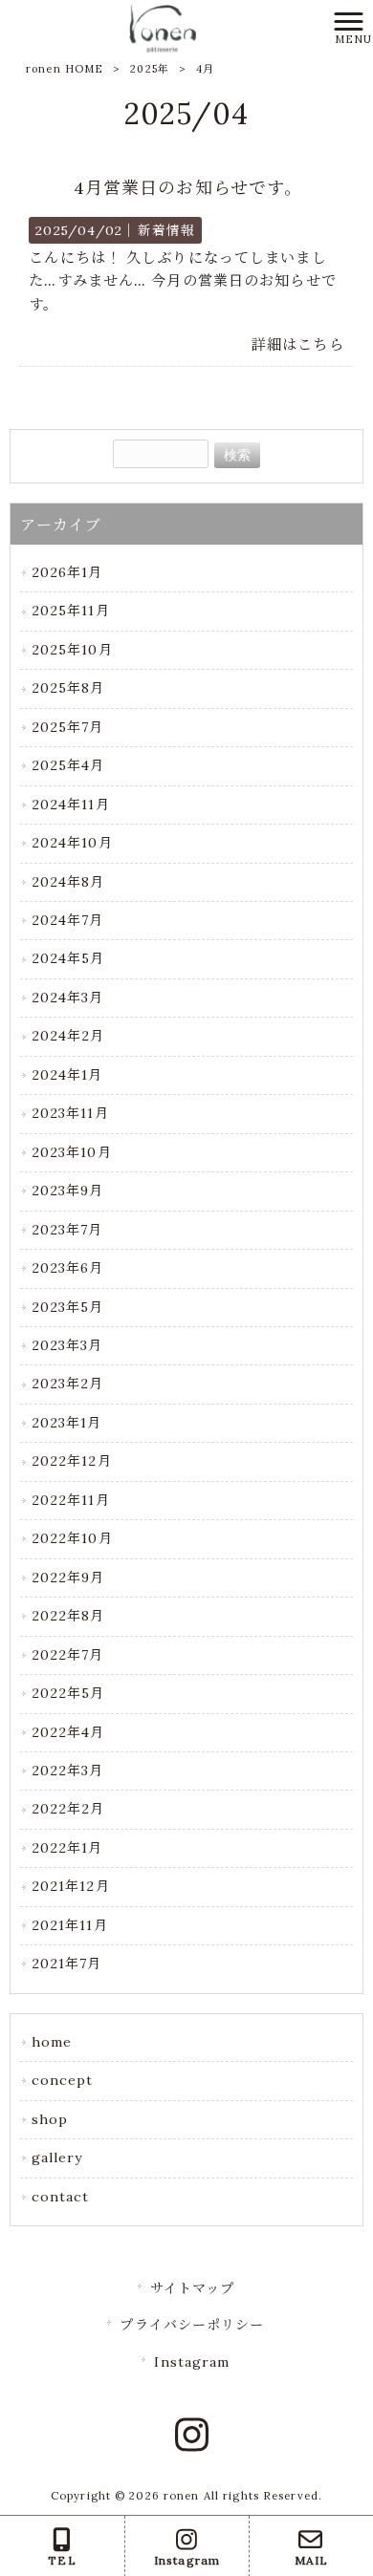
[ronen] (163, 27)
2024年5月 (68, 958)
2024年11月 (71, 805)
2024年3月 (68, 998)
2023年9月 (68, 1191)
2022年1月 (67, 1848)
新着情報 (166, 230)
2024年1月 (67, 1075)
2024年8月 (68, 882)
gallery (57, 2157)
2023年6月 (68, 1268)
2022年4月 (68, 1732)
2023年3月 (67, 1345)
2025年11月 (71, 611)
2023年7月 (67, 1230)
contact (61, 2197)
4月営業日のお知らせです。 (188, 188)
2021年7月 (67, 1964)
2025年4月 (68, 765)
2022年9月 (68, 1578)
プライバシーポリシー (192, 2325)
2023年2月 (68, 1384)
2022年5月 (68, 1693)
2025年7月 (68, 727)
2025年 (150, 69)
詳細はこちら (298, 344)
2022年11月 (71, 1500)
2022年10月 (72, 1538)
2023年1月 (67, 1423)
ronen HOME (65, 69)
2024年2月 (68, 1036)
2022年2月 (68, 1809)
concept (63, 2080)
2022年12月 (72, 1461)
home (52, 2042)
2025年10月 (72, 650)
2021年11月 (70, 1925)
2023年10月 (72, 1152)
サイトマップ (193, 2288)
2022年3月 (68, 1771)
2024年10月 (72, 843)
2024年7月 (68, 920)
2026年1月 (67, 572)
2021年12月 (71, 1886)
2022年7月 (68, 1655)
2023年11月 (70, 1113)
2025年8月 (68, 688)
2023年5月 (68, 1307)
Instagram (192, 2362)
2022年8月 (68, 1616)
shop (50, 2119)
